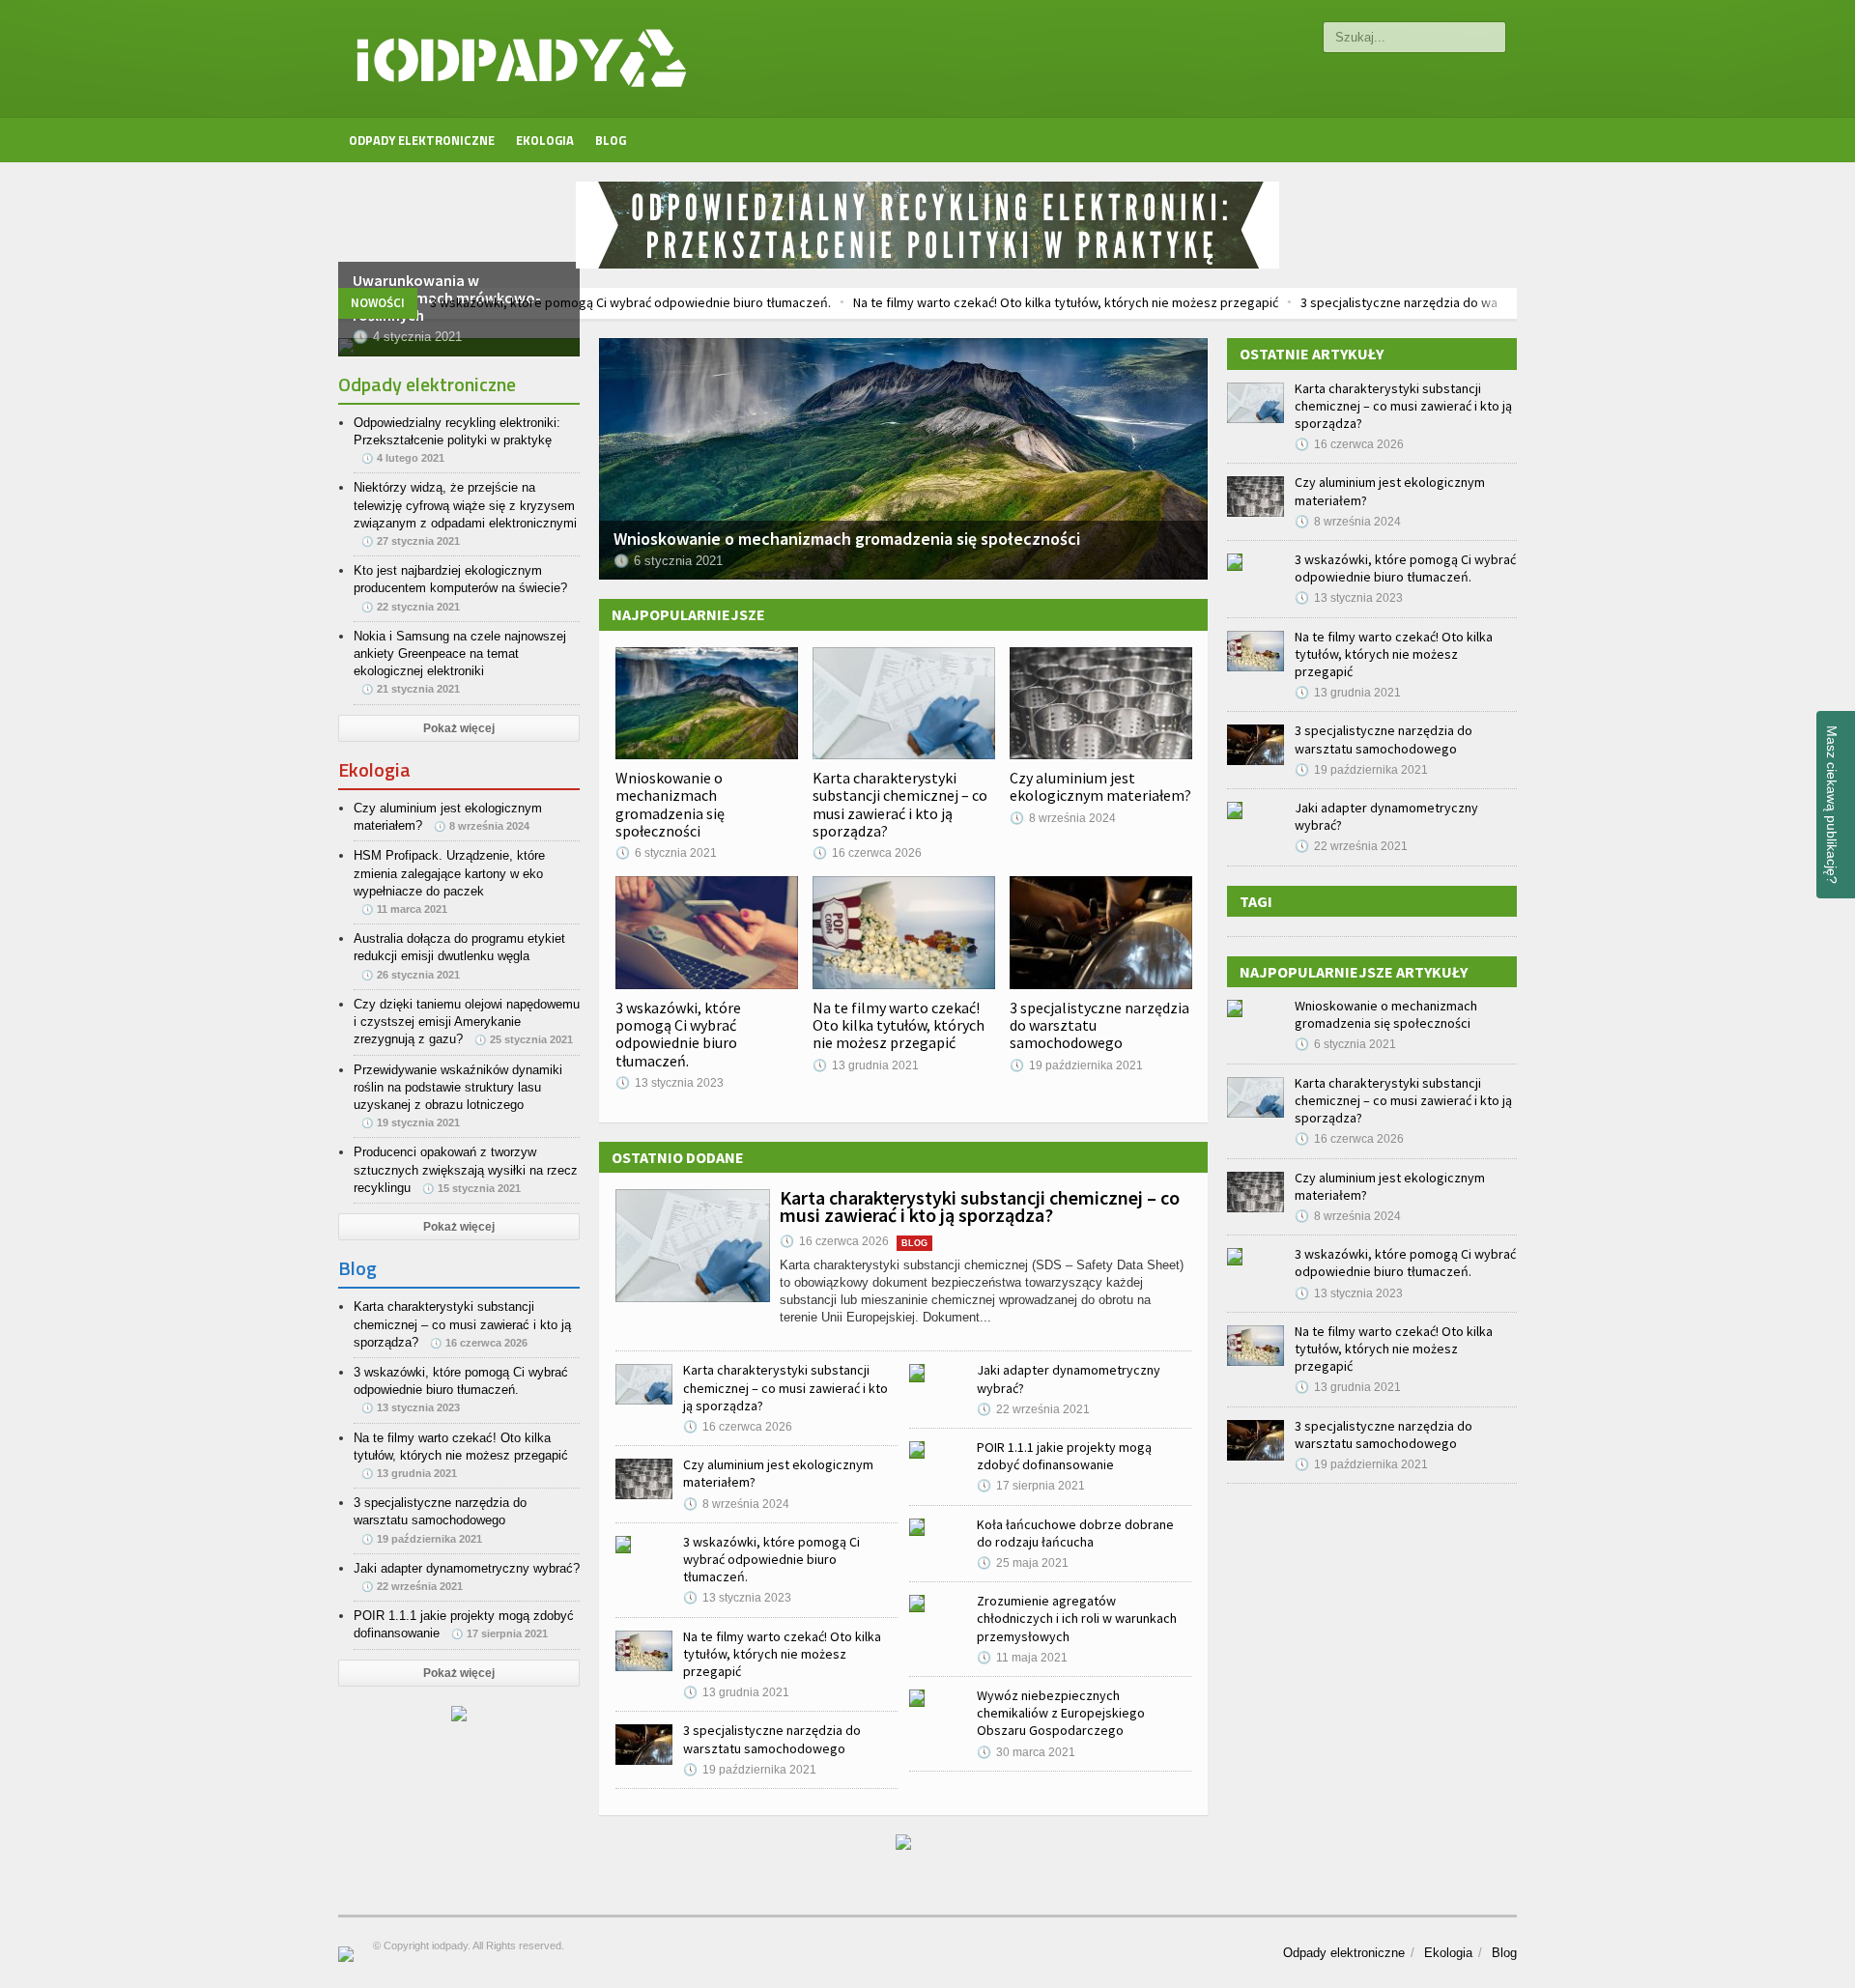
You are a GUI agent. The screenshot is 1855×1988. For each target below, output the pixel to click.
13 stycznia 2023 (670, 1083)
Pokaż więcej (459, 728)
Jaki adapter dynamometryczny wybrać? (467, 1568)
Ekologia (545, 140)
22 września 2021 (1033, 1409)
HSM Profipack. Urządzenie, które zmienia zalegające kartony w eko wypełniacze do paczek (449, 873)
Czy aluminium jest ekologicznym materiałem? (1100, 786)
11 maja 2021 (1022, 1658)
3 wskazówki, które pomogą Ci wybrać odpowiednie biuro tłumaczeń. (540, 302)
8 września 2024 (1063, 818)
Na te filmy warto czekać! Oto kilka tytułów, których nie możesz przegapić (975, 302)
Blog (611, 140)
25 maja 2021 (1023, 1563)
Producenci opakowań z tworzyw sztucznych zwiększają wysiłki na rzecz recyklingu (466, 1169)
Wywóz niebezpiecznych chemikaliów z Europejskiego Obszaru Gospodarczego (1061, 1713)
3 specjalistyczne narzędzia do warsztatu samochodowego (1381, 302)
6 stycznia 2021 (666, 853)
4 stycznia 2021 (407, 337)
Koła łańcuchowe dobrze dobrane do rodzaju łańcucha (1075, 1533)
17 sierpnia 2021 (1031, 1486)
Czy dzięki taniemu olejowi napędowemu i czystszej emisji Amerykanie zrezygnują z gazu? (467, 1022)
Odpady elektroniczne (422, 140)
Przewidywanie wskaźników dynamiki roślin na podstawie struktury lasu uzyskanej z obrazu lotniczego (458, 1087)
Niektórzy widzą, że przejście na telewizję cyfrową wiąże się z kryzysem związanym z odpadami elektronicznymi (465, 505)
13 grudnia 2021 (866, 1065)
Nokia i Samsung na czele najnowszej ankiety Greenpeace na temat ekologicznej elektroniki (460, 653)
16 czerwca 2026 (867, 853)
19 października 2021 (1076, 1065)
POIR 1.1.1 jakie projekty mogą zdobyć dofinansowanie (1064, 1456)
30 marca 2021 (1026, 1752)
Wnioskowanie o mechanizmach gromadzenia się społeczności (670, 804)
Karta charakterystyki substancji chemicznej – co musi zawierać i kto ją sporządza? (900, 804)
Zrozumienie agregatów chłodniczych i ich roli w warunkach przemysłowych (1077, 1618)
